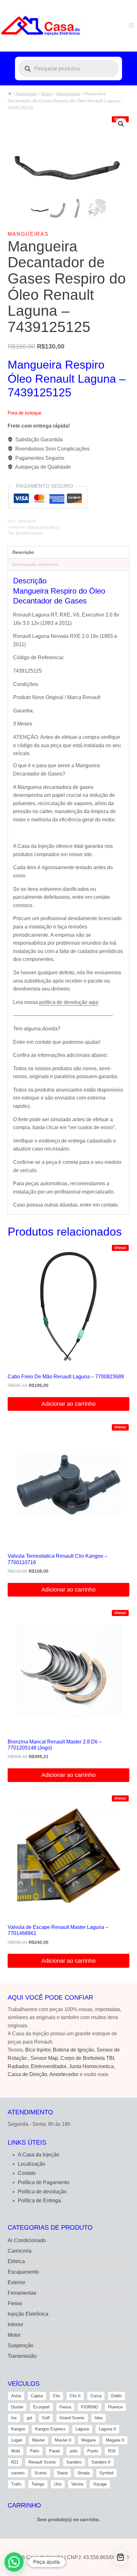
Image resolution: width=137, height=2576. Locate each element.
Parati (54, 2451)
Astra (16, 2396)
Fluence (115, 2407)
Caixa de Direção (27, 2074)
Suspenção (21, 2345)
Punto (93, 2451)
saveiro (18, 2473)
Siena (62, 2473)
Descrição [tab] (23, 552)
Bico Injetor (38, 2050)
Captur (37, 2396)
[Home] (10, 94)
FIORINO (90, 2407)
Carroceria (20, 2251)
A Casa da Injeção (39, 2155)
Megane (89, 2440)
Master (39, 2440)
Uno (58, 2484)
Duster (17, 2407)
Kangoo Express (50, 2429)
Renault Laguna (29, 533)
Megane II (115, 2440)
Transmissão (22, 2356)
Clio (56, 2396)
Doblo (116, 2396)
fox (14, 2418)
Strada (83, 2473)
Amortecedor (64, 2074)
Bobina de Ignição (73, 2050)
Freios (15, 2303)
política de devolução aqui (69, 1002)
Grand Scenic (72, 2418)
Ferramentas (22, 2293)
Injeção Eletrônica (28, 2314)
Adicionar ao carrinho (68, 1404)
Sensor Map (44, 2058)
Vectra (77, 2484)
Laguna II (107, 2429)
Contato (27, 2173)
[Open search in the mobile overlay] (68, 69)
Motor (54, 527)
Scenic (41, 2473)
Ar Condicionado (27, 2240)
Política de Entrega (39, 2201)
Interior (15, 2324)
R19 (112, 2451)
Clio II (75, 2396)
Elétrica (16, 2261)
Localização (32, 2164)
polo (74, 2451)
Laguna (82, 2429)
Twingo (38, 2484)
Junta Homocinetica (91, 2066)
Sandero (74, 2462)
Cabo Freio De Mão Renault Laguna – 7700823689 (66, 1377)
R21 (15, 2462)
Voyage (100, 2484)
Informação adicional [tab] (35, 564)
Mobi (16, 2451)
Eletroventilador (49, 2066)
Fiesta (65, 2407)
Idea (99, 2418)
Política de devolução (42, 2192)
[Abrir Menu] (131, 25)
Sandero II (101, 2462)
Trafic (16, 2484)
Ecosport (41, 2407)
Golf (46, 2418)
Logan (17, 2440)
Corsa (96, 2396)
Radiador (18, 2066)
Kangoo (18, 2429)
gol (29, 2418)
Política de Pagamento (43, 2182)
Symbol (106, 2473)
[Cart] (121, 2557)
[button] (121, 124)
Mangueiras (28, 234)
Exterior (16, 2282)
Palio (35, 2451)
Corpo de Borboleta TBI (87, 2058)
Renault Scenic (42, 2462)
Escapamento (23, 2272)
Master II (63, 2440)
